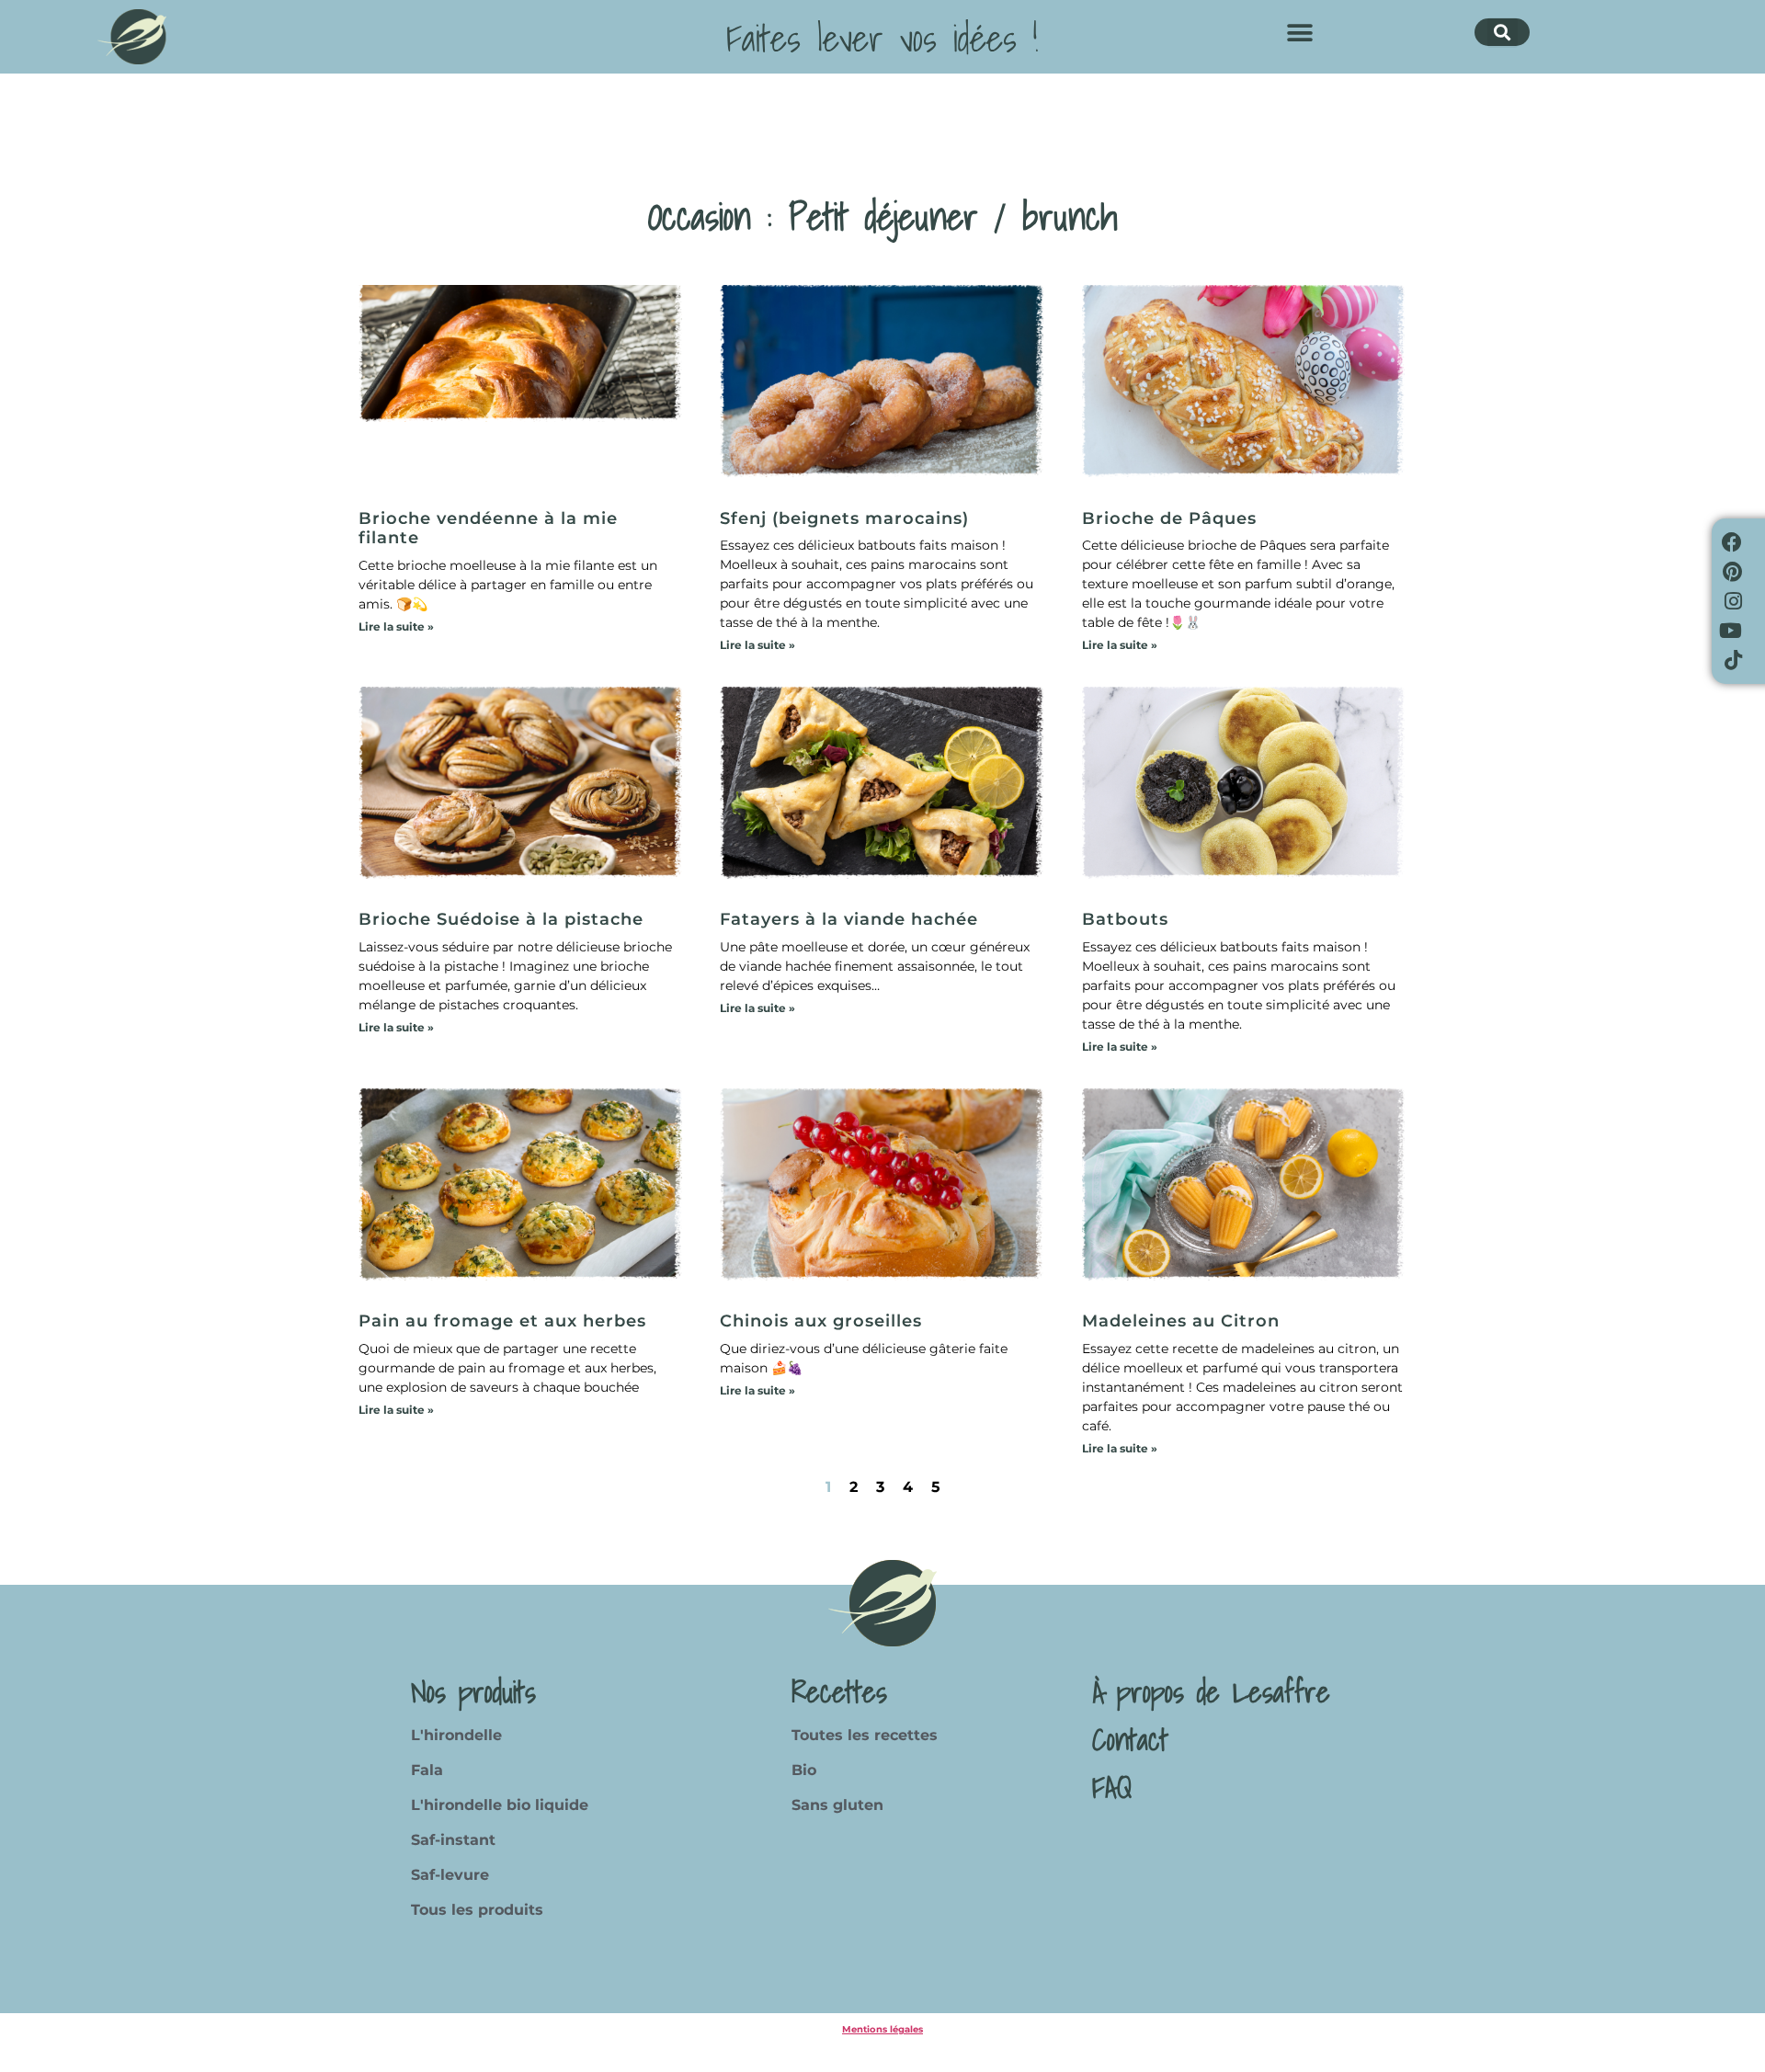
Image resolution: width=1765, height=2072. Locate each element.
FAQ (1112, 1787)
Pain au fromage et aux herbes (502, 1321)
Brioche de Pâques (1169, 518)
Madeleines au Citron (1181, 1321)
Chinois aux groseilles (821, 1321)
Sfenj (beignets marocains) (844, 518)
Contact (1130, 1739)
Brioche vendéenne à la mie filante (488, 529)
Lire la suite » (396, 626)
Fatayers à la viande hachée (849, 919)
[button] (1299, 33)
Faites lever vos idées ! (882, 38)
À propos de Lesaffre (1211, 1691)
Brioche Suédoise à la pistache (501, 919)
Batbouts (1125, 919)
